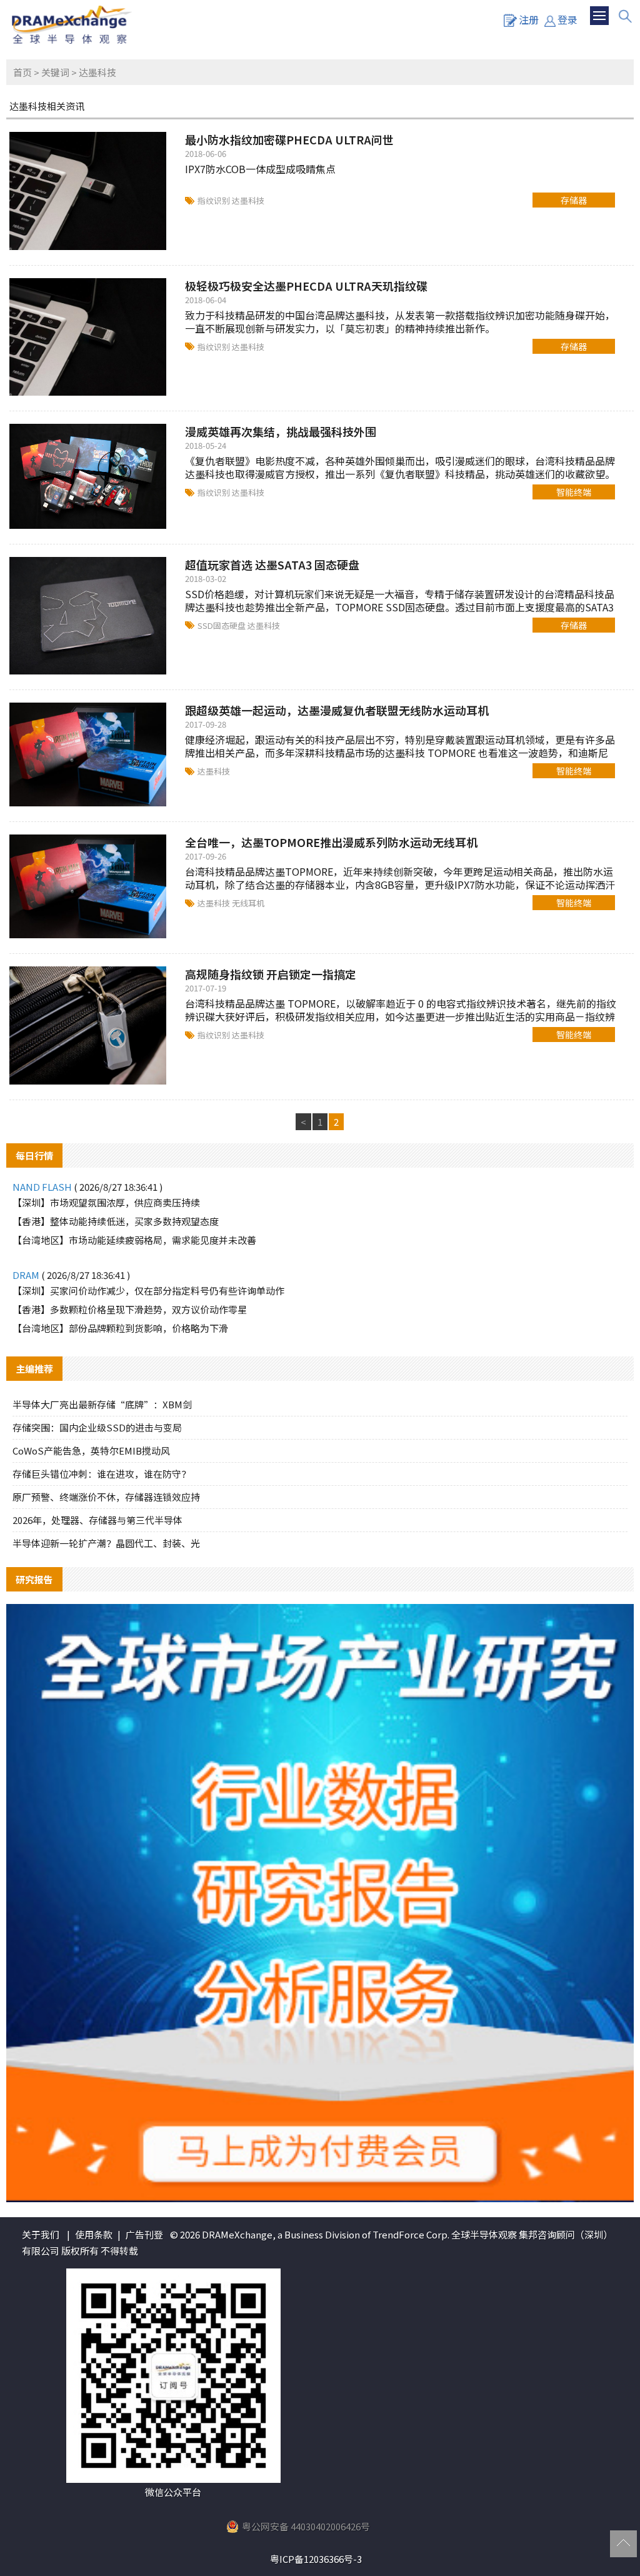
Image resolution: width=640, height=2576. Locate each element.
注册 (529, 19)
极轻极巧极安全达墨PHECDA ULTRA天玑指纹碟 (306, 286)
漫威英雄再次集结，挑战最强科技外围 (281, 431)
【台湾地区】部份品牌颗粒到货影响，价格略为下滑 (120, 1328)
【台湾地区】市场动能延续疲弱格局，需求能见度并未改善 (134, 1240)
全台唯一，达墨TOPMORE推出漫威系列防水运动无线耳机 (331, 842)
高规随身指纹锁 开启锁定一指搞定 (271, 974)
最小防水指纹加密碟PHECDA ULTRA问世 (289, 139)
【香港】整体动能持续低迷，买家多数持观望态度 (116, 1221)
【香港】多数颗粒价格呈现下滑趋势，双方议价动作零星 (130, 1309)
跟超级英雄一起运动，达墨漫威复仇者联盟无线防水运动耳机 (337, 710)
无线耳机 (248, 903)
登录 (567, 19)
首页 (22, 72)
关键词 (55, 72)
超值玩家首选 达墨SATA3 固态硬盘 (272, 564)
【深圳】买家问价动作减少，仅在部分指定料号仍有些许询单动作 (148, 1291)
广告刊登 (144, 2234)
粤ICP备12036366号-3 (316, 2559)
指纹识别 (215, 200)
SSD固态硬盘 (222, 625)
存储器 (574, 200)
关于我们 (41, 2234)
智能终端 (574, 492)
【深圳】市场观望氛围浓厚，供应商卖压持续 (106, 1202)
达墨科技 (248, 200)
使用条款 (94, 2234)
